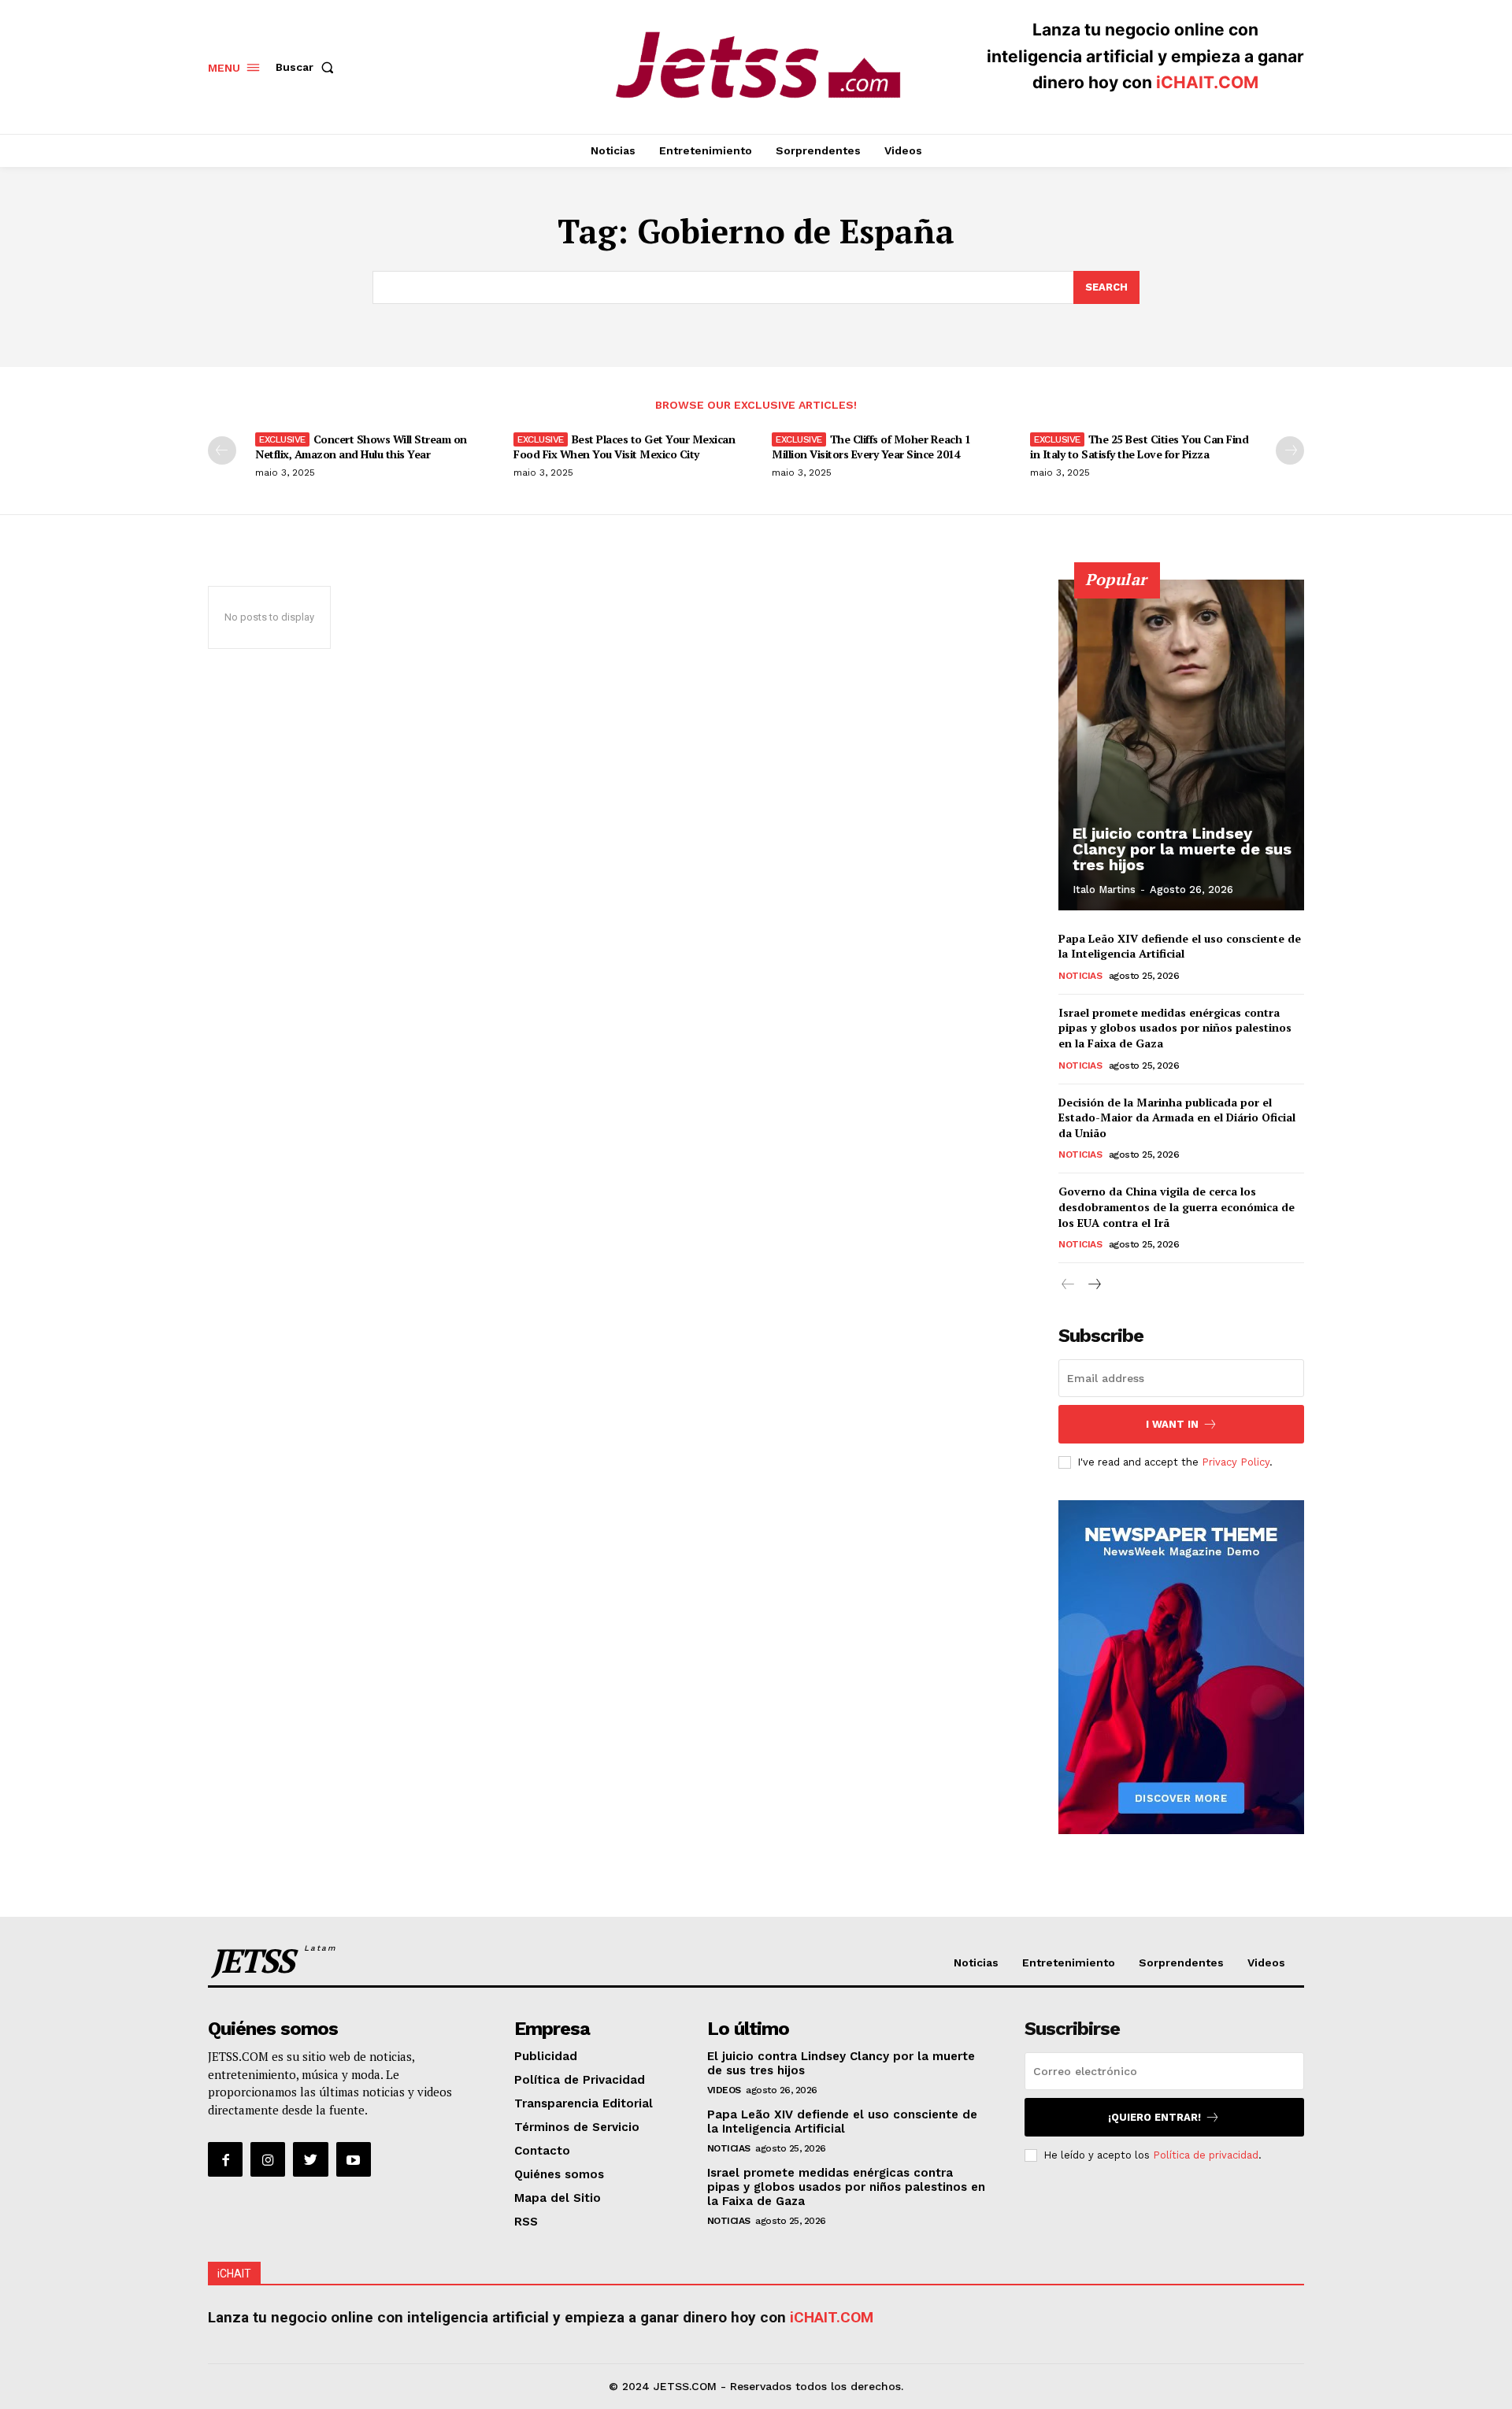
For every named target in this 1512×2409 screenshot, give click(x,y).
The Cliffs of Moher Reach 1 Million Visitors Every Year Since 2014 (871, 446)
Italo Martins (1104, 889)
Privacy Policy (1236, 1462)
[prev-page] (222, 450)
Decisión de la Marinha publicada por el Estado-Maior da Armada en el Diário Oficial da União (1177, 1117)
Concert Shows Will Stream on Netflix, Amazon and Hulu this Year (361, 446)
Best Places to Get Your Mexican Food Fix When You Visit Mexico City (624, 446)
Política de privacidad (1206, 2155)
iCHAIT (234, 2274)
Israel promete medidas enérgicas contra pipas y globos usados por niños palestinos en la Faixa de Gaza (1175, 1028)
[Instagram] (268, 2159)
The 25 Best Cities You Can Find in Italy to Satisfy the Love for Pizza (1139, 446)
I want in (1172, 1424)
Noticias (1080, 976)
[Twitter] (310, 2159)
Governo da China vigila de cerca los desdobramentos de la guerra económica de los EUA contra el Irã (1177, 1206)
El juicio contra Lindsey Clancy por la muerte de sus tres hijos (1182, 849)
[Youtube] (354, 2159)
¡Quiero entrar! (1154, 2117)
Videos (724, 2090)
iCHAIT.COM (1207, 82)
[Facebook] (225, 2159)
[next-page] (1290, 450)
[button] (308, 67)
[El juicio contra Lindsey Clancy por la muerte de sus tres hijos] (1181, 745)
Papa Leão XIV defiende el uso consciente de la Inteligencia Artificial (1180, 946)
